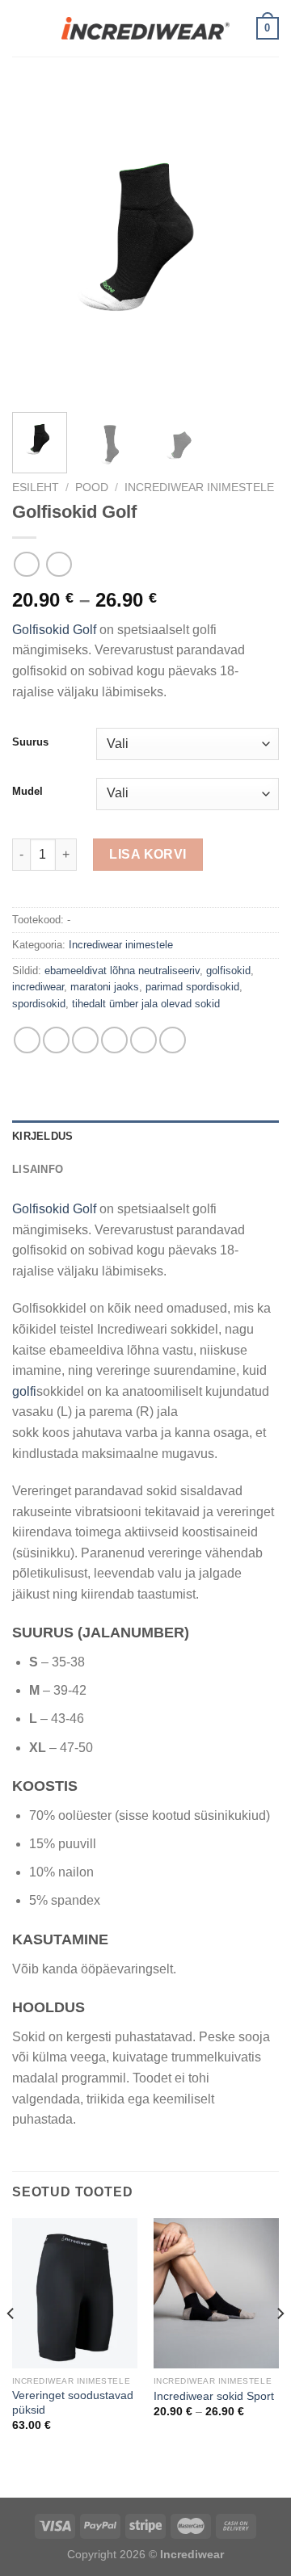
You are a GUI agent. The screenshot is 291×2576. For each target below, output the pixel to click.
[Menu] (22, 28)
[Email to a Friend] (114, 1040)
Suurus (30, 742)
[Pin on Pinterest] (143, 1040)
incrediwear (38, 987)
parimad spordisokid (192, 987)
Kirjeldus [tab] (42, 1136)
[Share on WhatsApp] (27, 1040)
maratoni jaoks (105, 987)
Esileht (36, 487)
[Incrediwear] (145, 28)
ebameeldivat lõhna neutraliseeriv (122, 971)
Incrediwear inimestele (199, 487)
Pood (92, 487)
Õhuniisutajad (149, 2487)
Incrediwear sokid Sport (214, 2396)
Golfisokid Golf (54, 630)
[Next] (253, 244)
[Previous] (38, 244)
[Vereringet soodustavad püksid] (75, 2293)
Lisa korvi (148, 854)
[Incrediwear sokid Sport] (216, 2293)
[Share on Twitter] (85, 1040)
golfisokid (228, 971)
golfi (24, 1391)
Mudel (27, 792)
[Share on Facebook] (56, 1040)
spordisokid (39, 1004)
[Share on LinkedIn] (173, 1040)
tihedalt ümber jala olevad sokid (146, 1004)
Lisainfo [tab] (38, 1169)
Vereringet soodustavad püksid (73, 2403)
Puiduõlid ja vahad (54, 2487)
